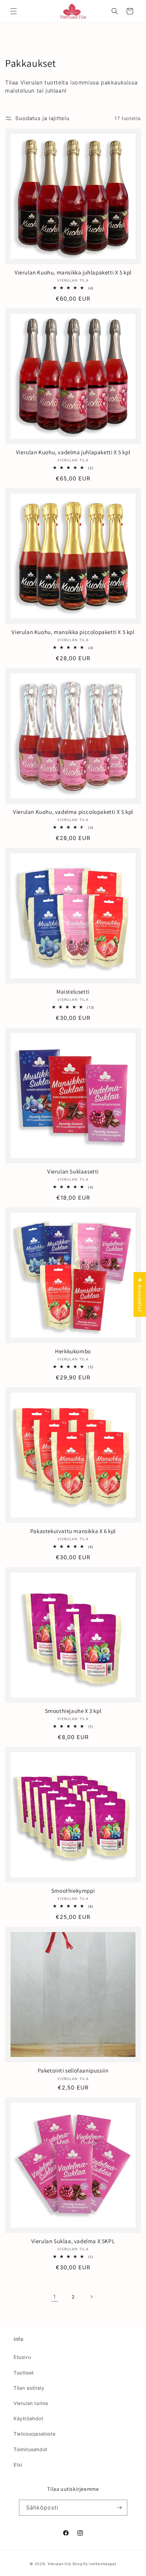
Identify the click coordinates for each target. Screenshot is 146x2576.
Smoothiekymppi (73, 1891)
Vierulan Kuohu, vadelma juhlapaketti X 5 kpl (73, 452)
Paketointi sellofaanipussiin (73, 2071)
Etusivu (22, 2357)
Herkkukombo (73, 1351)
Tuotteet (24, 2373)
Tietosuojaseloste (34, 2434)
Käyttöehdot (29, 2418)
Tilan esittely (29, 2388)
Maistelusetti (73, 992)
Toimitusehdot (31, 2449)
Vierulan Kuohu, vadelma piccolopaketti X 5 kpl (73, 812)
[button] (14, 11)
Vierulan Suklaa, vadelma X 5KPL (73, 2241)
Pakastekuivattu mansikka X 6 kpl (73, 1531)
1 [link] (55, 2297)
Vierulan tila (59, 2564)
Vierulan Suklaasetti (73, 1171)
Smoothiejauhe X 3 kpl (73, 1711)
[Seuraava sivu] (91, 2297)
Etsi (18, 2465)
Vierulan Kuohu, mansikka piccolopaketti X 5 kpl (73, 632)
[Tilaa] (120, 2508)
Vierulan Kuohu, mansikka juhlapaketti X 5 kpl (73, 272)
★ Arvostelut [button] (140, 1294)
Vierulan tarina (31, 2403)
